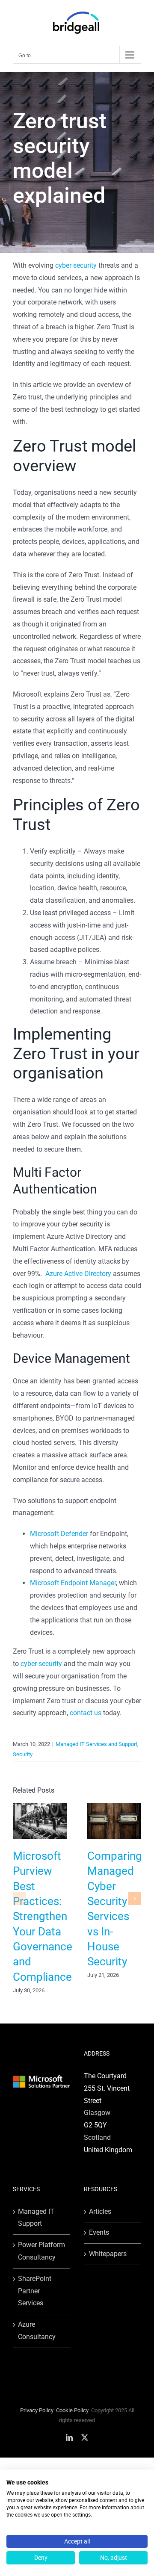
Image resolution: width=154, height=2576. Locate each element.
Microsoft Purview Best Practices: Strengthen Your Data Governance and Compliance (43, 1916)
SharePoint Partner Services (35, 2291)
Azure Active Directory (78, 1274)
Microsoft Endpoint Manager (73, 1583)
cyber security (75, 265)
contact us (86, 1713)
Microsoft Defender (59, 1534)
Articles (100, 2211)
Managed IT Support (36, 2218)
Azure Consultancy (37, 2331)
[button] (19, 1899)
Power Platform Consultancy (41, 2251)
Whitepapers (108, 2254)
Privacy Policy (37, 2410)
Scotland (97, 2137)
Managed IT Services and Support (96, 1744)
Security (23, 1754)
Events (99, 2232)
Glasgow (97, 2113)
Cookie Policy (72, 2410)
